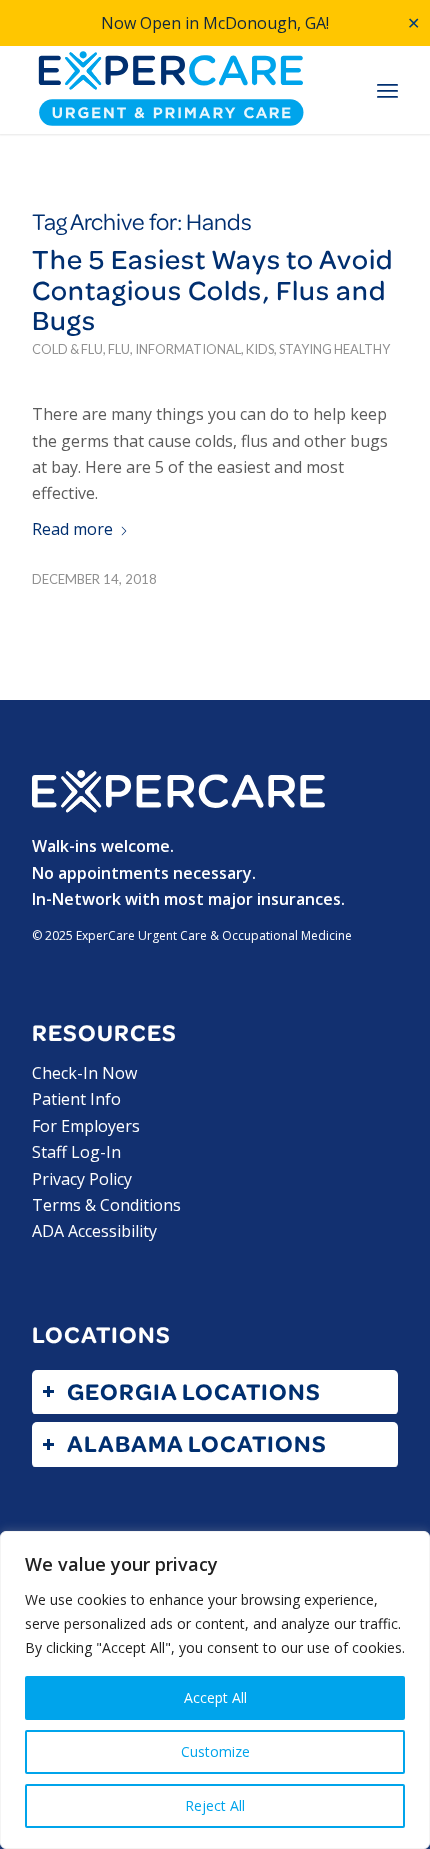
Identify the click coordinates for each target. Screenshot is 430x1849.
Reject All (215, 1805)
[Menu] (387, 90)
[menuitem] (387, 90)
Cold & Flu (67, 349)
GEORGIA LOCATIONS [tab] (194, 1391)
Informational (188, 349)
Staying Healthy (334, 349)
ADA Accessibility (94, 1231)
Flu (119, 349)
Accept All (215, 1697)
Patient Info (76, 1099)
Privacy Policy (82, 1179)
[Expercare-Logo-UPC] (178, 90)
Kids (260, 349)
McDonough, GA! (266, 23)
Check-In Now (84, 1073)
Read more (72, 529)
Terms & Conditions (106, 1205)
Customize (215, 1751)
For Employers (86, 1126)
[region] (215, 1690)
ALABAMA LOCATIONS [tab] (197, 1443)
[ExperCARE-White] (178, 791)
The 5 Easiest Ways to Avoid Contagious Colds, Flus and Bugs (212, 289)
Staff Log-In (76, 1152)
